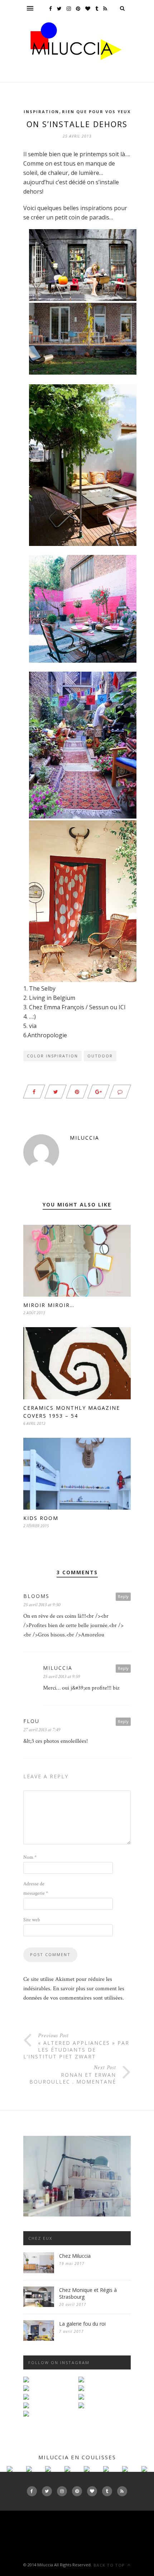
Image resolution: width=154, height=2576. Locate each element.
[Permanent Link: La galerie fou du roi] (39, 2339)
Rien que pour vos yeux (96, 112)
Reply (123, 1596)
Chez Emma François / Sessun (69, 1007)
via (33, 1026)
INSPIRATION (41, 112)
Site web (32, 1920)
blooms (36, 1596)
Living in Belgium (52, 998)
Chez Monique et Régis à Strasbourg (88, 2293)
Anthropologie (47, 1035)
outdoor (100, 1056)
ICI (122, 1007)
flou (31, 1721)
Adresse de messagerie (36, 1889)
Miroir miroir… (49, 1305)
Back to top (110, 2565)
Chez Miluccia (75, 2256)
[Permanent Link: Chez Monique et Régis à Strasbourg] (39, 2305)
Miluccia (85, 1138)
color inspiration (52, 1056)
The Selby (42, 988)
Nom (30, 1857)
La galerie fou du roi (82, 2324)
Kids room (41, 1518)
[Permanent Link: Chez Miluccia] (39, 2272)
